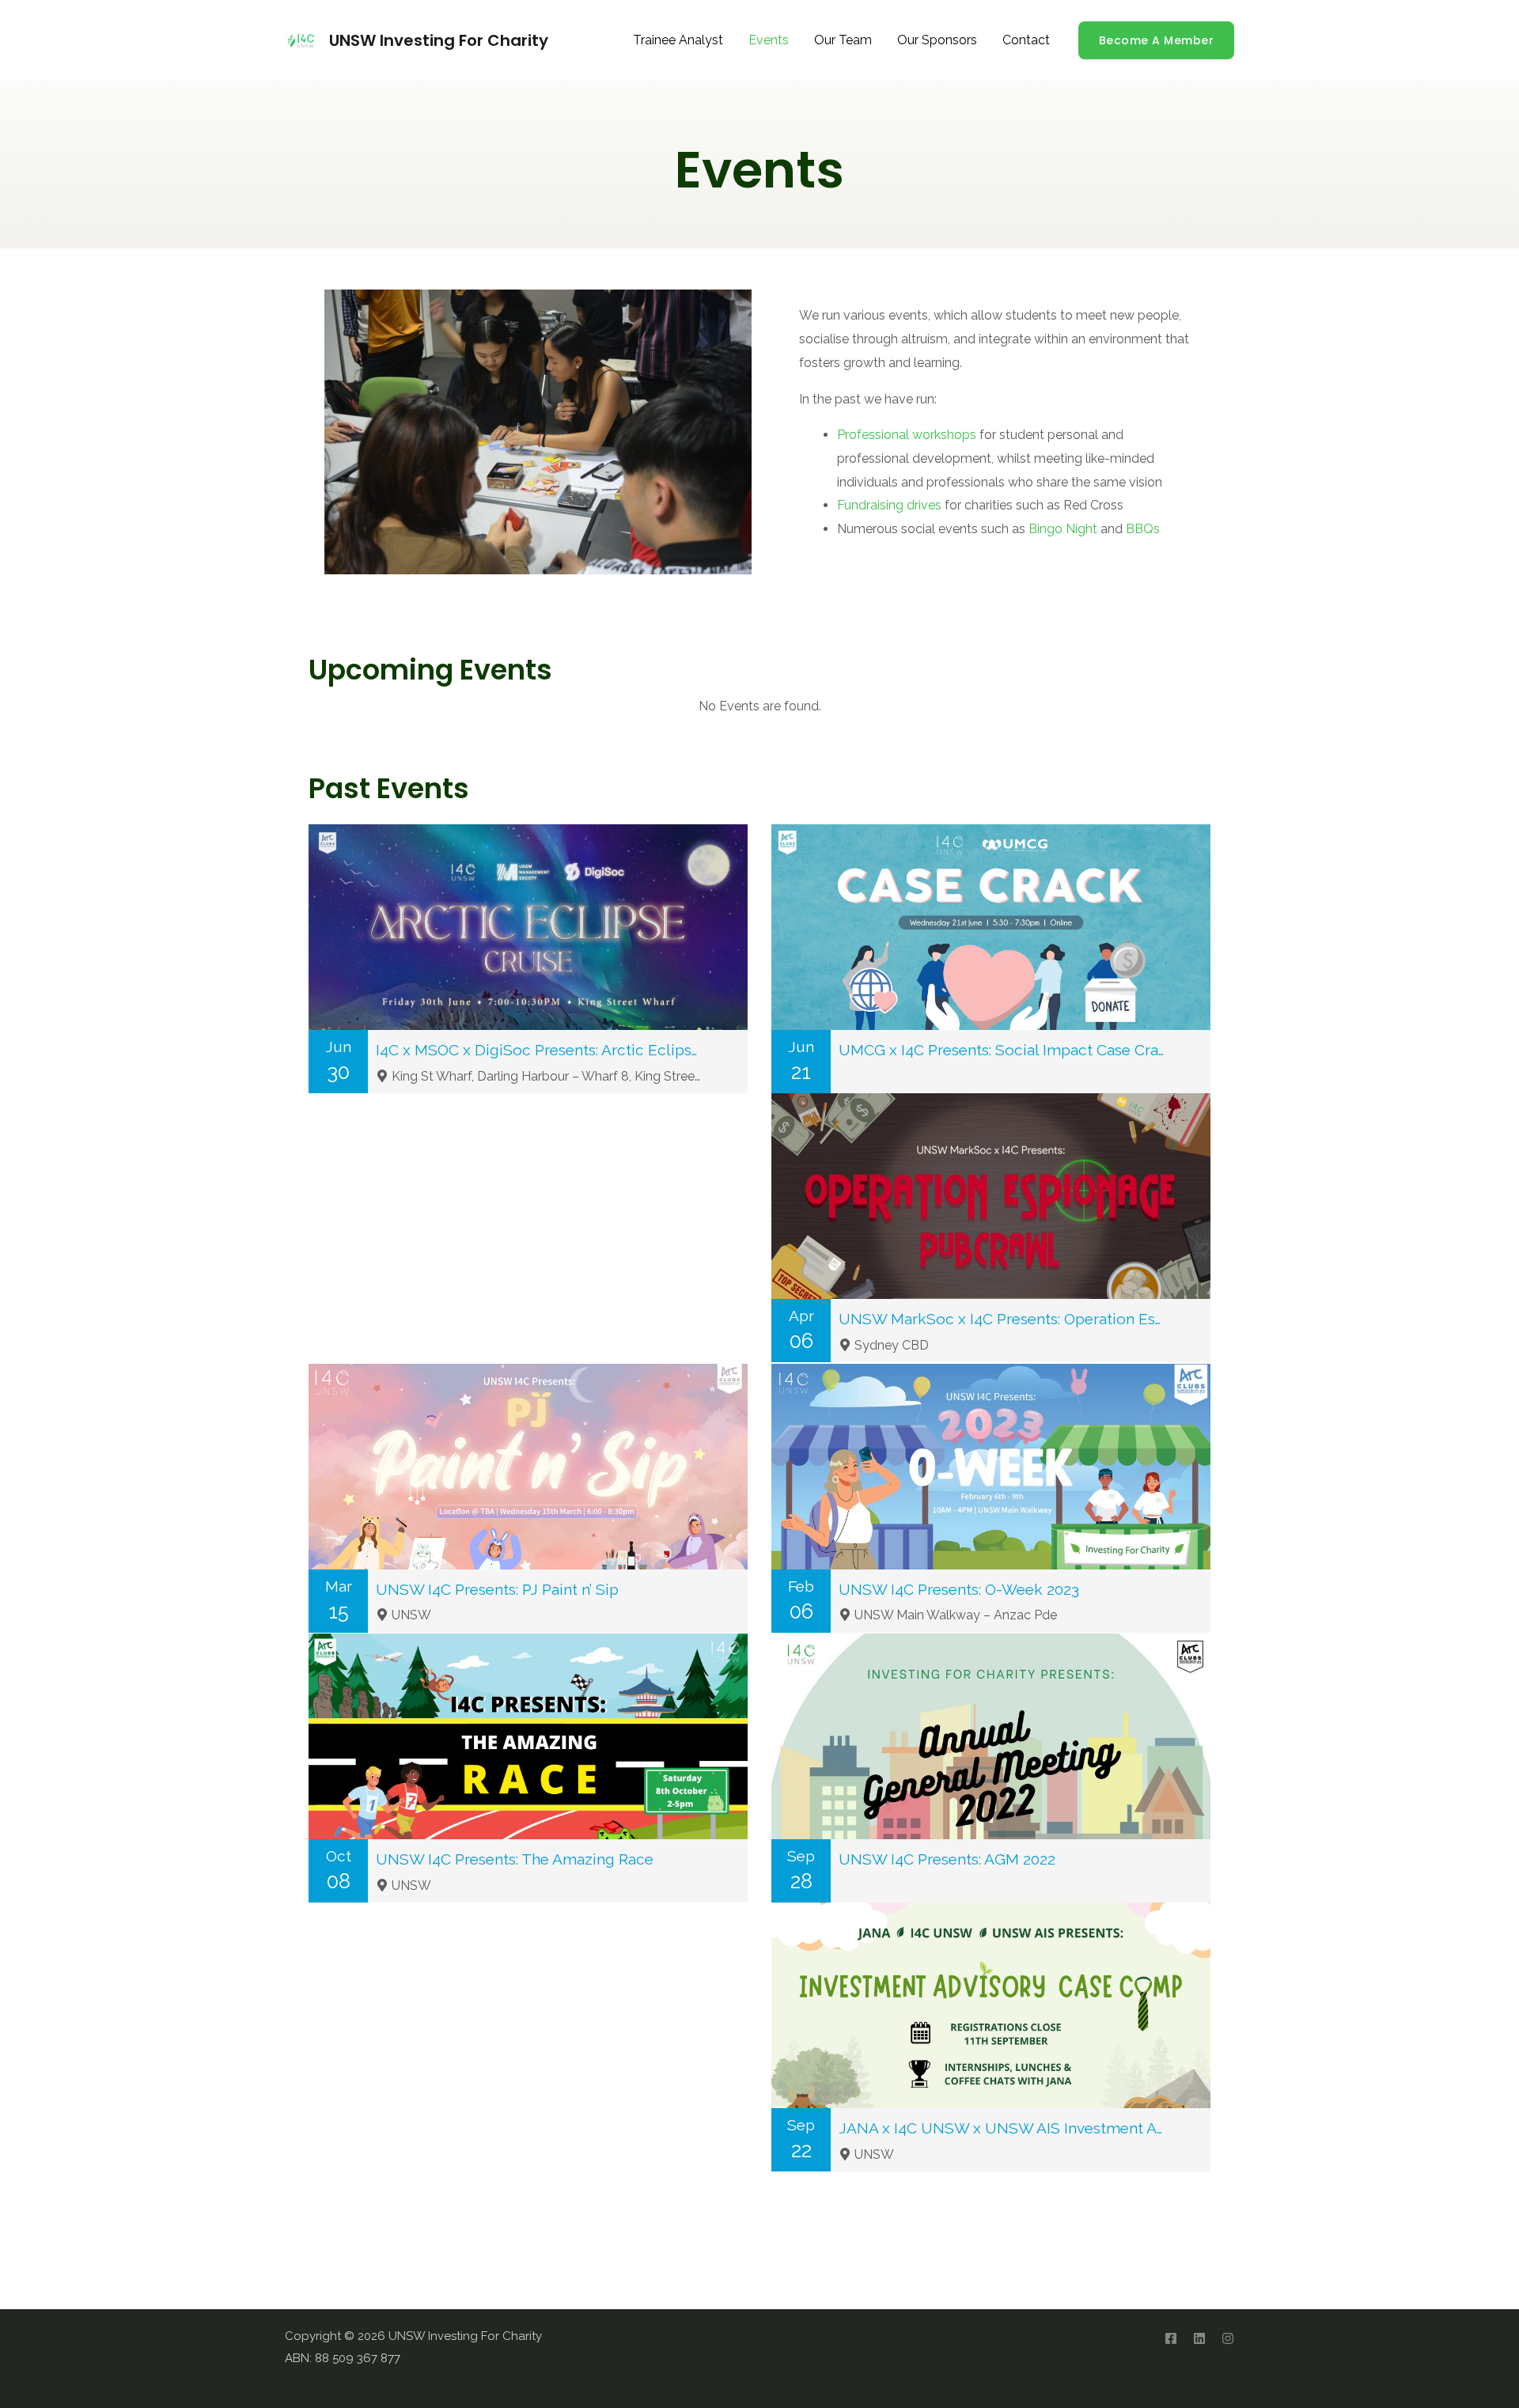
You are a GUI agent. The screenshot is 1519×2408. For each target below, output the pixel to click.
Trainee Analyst (678, 40)
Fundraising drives (889, 505)
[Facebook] (1171, 2338)
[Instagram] (1228, 2338)
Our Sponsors (937, 40)
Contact (1026, 40)
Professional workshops (907, 435)
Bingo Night (1063, 529)
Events (769, 40)
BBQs (1143, 529)
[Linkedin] (1199, 2338)
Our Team (843, 40)
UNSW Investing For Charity (439, 40)
